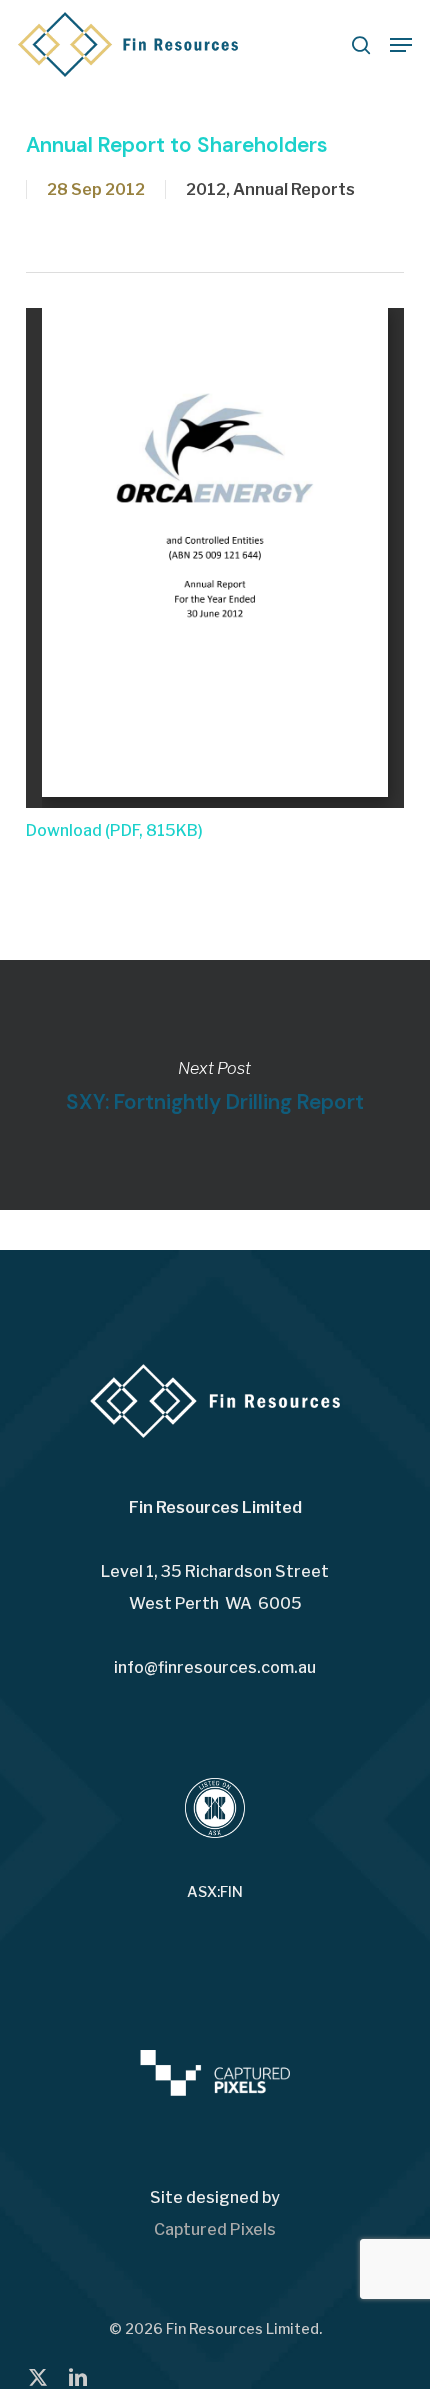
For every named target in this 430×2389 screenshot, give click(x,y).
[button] (401, 45)
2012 (206, 189)
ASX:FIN (215, 1892)
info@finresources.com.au (215, 1667)
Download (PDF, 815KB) (114, 830)
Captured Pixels (215, 2229)
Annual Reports (294, 189)
